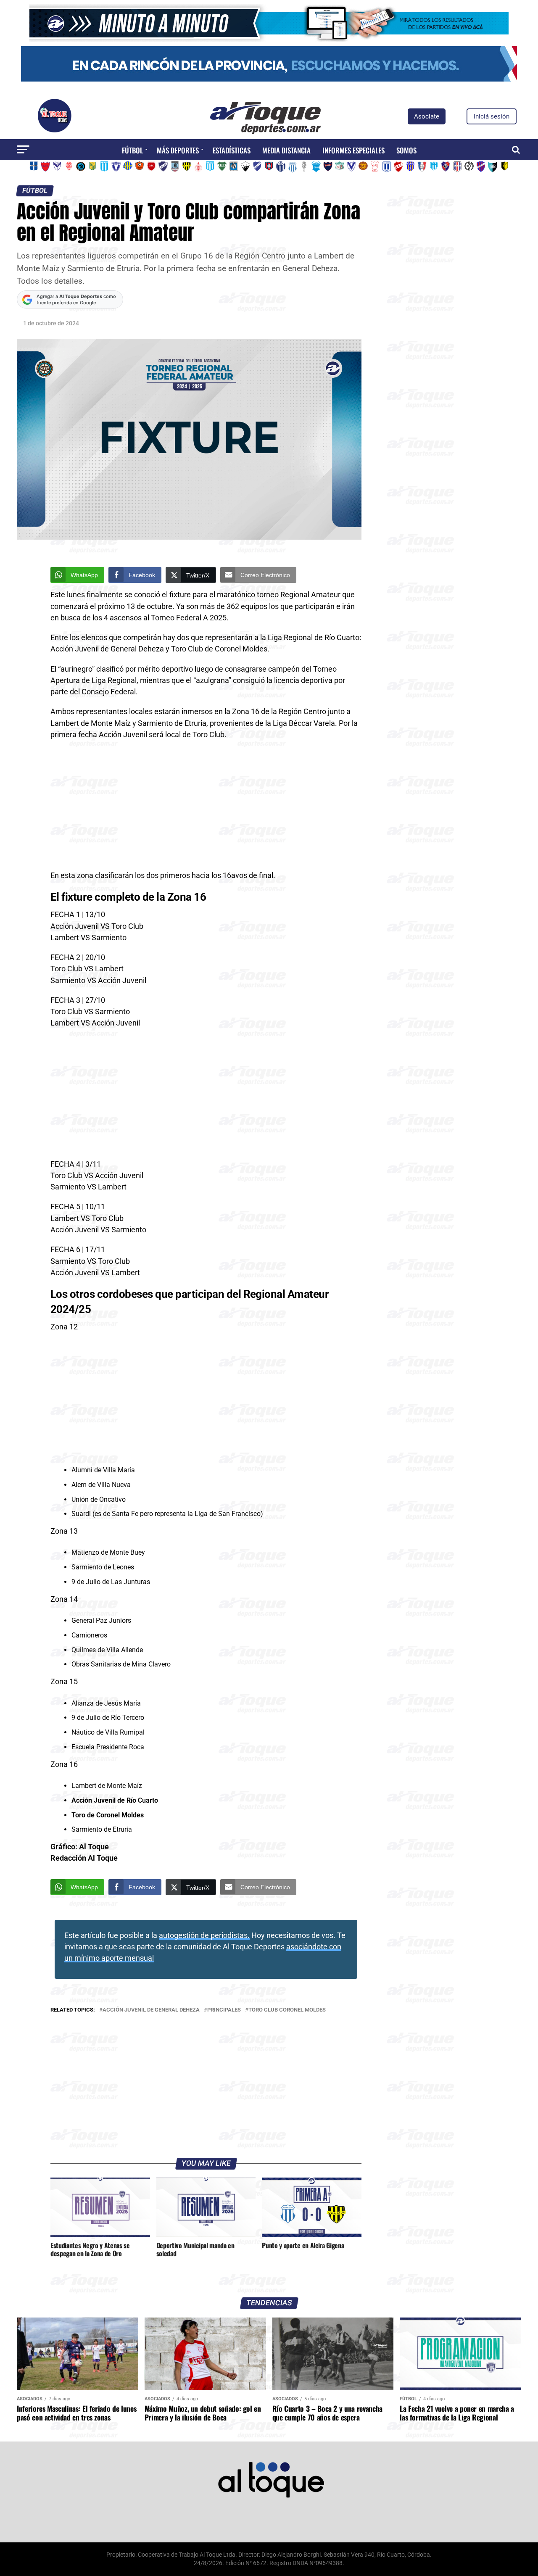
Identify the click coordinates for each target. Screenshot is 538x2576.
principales (224, 2010)
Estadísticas (232, 150)
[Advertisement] (206, 808)
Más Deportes (178, 150)
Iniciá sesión (492, 116)
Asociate (427, 116)
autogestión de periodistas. (204, 1935)
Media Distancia (286, 150)
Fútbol (132, 150)
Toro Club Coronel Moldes (287, 2010)
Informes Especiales (353, 150)
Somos (406, 150)
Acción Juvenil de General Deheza (151, 2010)
